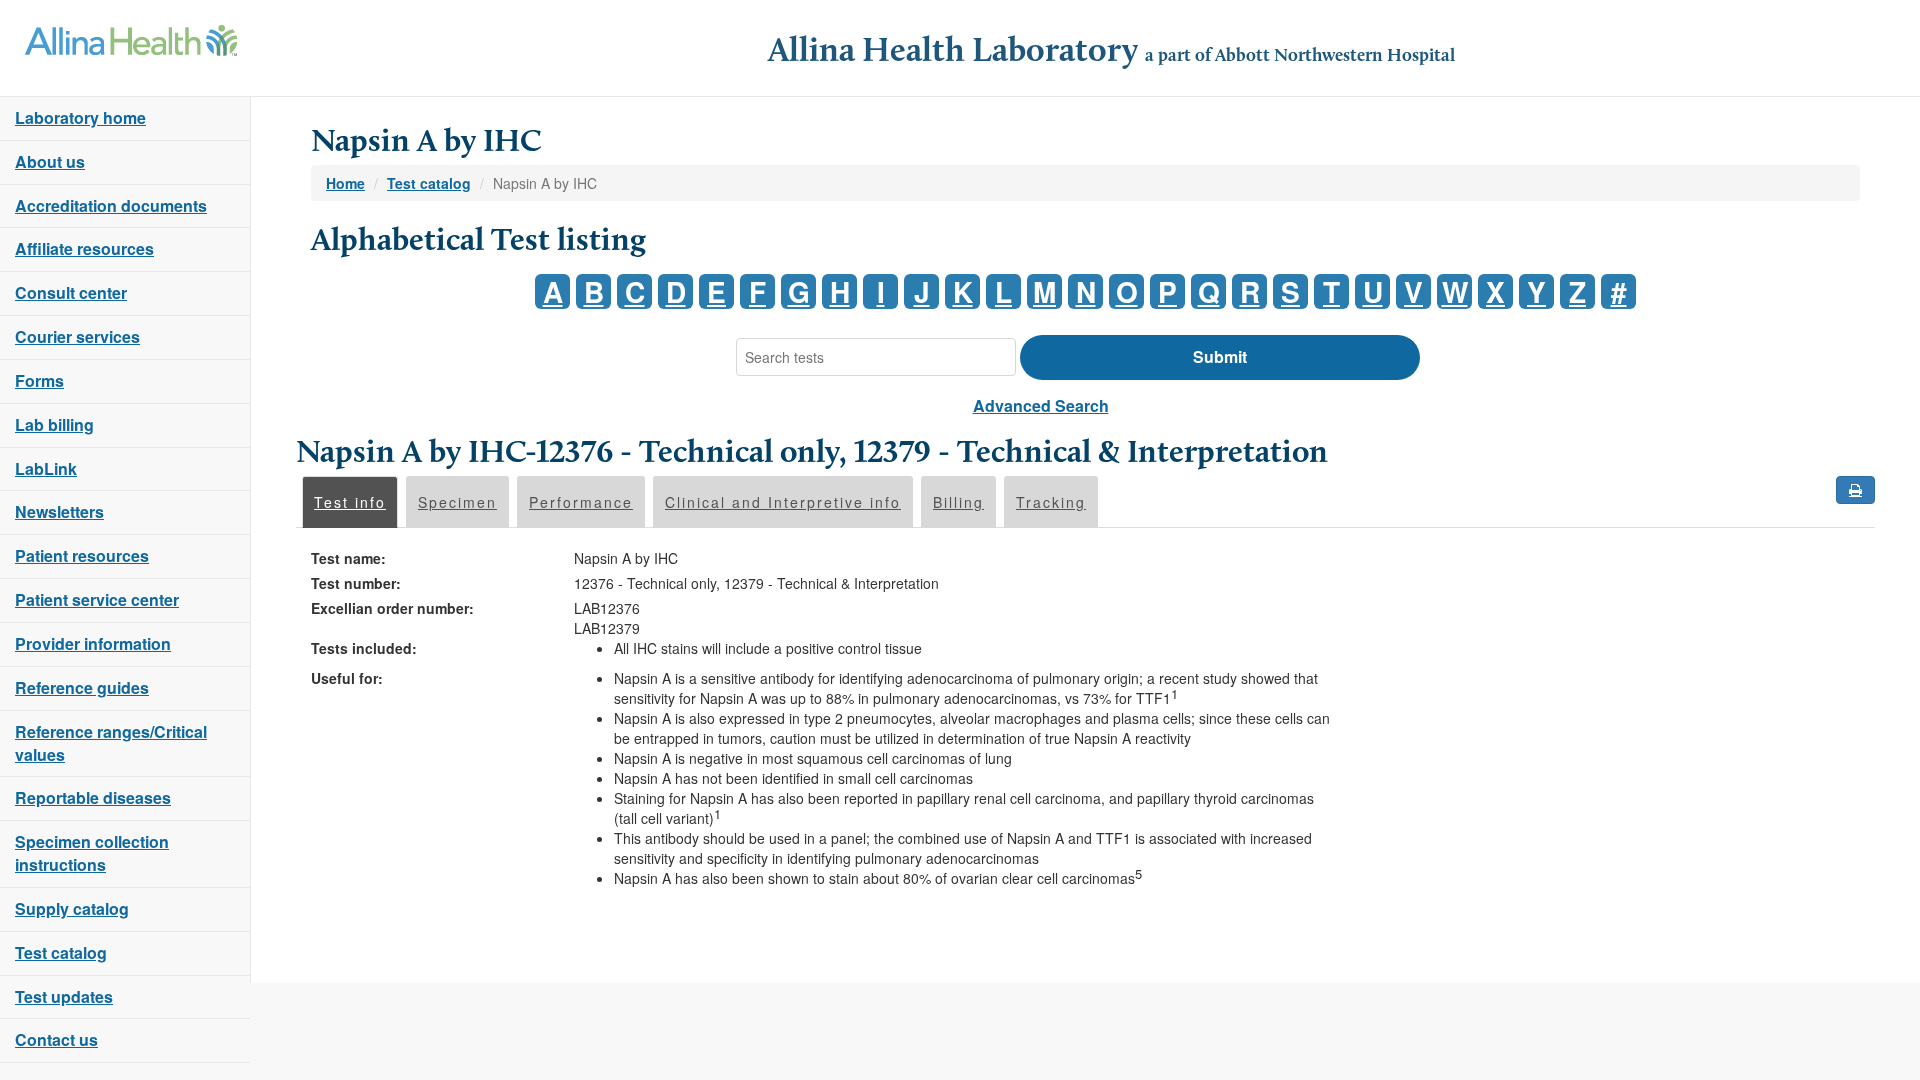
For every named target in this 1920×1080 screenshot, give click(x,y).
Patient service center (97, 599)
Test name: (348, 558)
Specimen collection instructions (92, 853)
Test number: (356, 583)
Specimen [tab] (457, 502)
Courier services (77, 336)
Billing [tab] (958, 502)
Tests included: (364, 648)
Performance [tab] (581, 502)
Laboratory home (80, 117)
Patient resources (82, 555)
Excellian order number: (392, 608)
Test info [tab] (350, 502)
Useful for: (347, 678)
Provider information (93, 643)
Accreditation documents (111, 205)
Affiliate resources (84, 248)
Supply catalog (72, 908)
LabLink (46, 468)
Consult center (71, 292)
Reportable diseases (93, 797)
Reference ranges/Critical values (111, 743)
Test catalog (61, 952)
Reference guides (82, 687)
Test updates (64, 996)
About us (50, 161)
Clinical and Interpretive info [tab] (783, 502)
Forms (39, 380)
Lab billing (54, 424)
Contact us (56, 1039)
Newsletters (59, 511)
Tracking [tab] (1051, 502)
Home (345, 183)
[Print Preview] (1855, 490)
